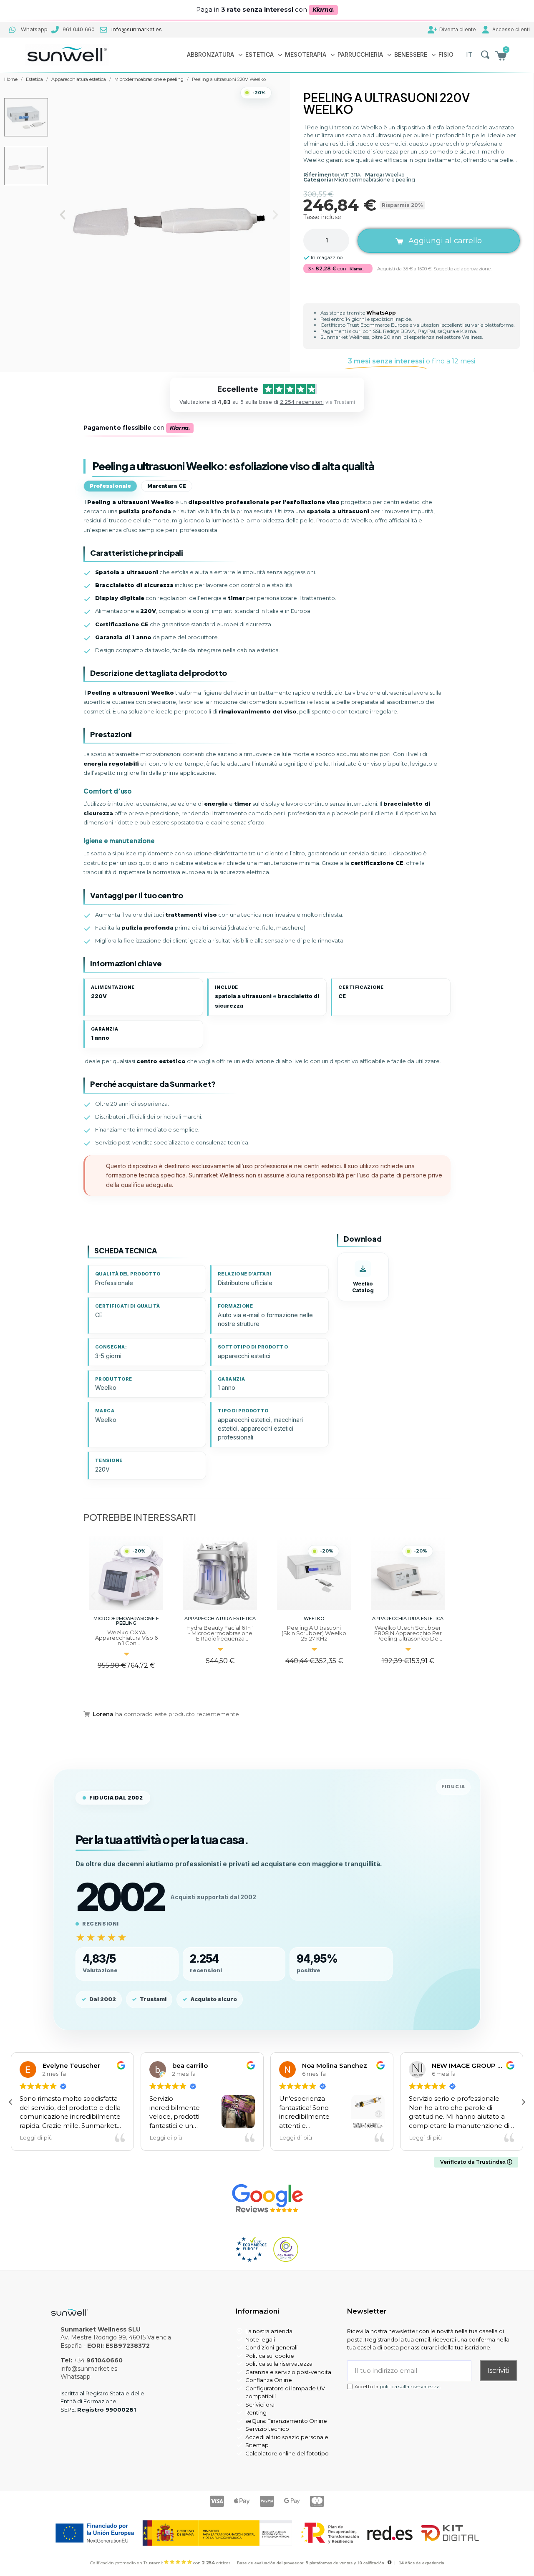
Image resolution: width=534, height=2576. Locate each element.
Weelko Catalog (363, 1287)
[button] (485, 55)
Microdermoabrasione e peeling (375, 180)
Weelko (395, 175)
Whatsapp (76, 2377)
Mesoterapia (306, 54)
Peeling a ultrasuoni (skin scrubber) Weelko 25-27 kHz (220, 1633)
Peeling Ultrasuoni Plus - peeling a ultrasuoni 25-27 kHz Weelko (408, 1638)
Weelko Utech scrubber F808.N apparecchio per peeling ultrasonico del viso (314, 1636)
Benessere (411, 54)
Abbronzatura (210, 54)
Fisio (446, 54)
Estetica (259, 54)
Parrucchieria (360, 54)
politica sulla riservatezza (410, 2386)
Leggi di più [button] (69, 2137)
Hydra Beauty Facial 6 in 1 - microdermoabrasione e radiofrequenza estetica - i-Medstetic (126, 1636)
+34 (98, 2360)
